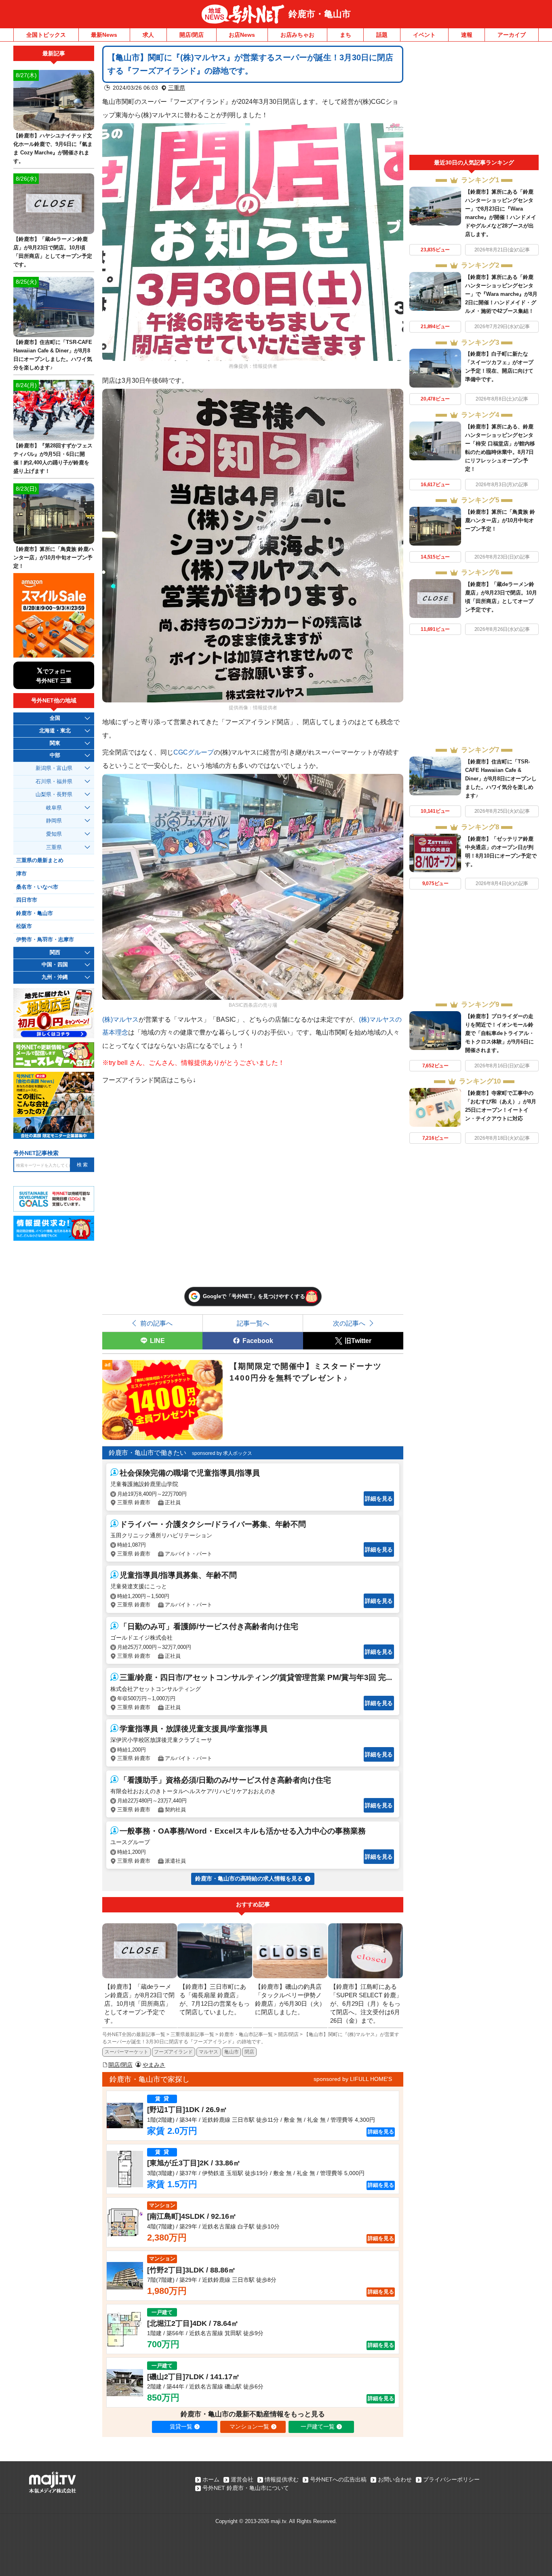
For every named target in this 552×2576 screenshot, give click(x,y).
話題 (382, 35)
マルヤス (209, 2052)
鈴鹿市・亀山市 (320, 14)
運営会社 (242, 2479)
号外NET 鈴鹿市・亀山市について (246, 2488)
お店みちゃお (297, 35)
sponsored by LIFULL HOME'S (353, 2079)
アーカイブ (512, 35)
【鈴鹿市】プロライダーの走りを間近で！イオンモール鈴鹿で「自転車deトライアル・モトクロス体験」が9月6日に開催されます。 (500, 1033)
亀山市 (232, 2052)
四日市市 (27, 900)
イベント (424, 35)
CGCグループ (194, 752)
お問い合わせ (395, 2479)
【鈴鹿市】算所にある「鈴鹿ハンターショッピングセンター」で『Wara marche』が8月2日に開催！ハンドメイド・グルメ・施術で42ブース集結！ (501, 294)
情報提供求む (282, 2479)
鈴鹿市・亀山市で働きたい (147, 1453)
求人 (148, 35)
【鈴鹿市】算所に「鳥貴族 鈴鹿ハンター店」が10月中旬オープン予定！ (500, 520)
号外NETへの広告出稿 (338, 2479)
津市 (21, 874)
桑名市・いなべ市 (37, 887)
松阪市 (24, 926)
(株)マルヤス (120, 1019)
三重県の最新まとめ (40, 860)
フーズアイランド (173, 2052)
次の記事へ (349, 1323)
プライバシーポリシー (451, 2479)
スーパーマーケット (126, 2052)
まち (346, 35)
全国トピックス (46, 35)
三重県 (177, 88)
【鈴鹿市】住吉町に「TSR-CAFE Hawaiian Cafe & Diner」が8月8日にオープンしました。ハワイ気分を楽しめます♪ (501, 779)
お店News (242, 35)
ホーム (211, 2479)
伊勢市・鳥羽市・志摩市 (45, 940)
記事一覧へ (253, 1323)
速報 (467, 35)
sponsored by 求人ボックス (222, 1453)
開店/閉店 (192, 35)
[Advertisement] (474, 100)
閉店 (249, 2052)
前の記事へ (156, 1323)
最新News (104, 35)
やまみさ (154, 2065)
